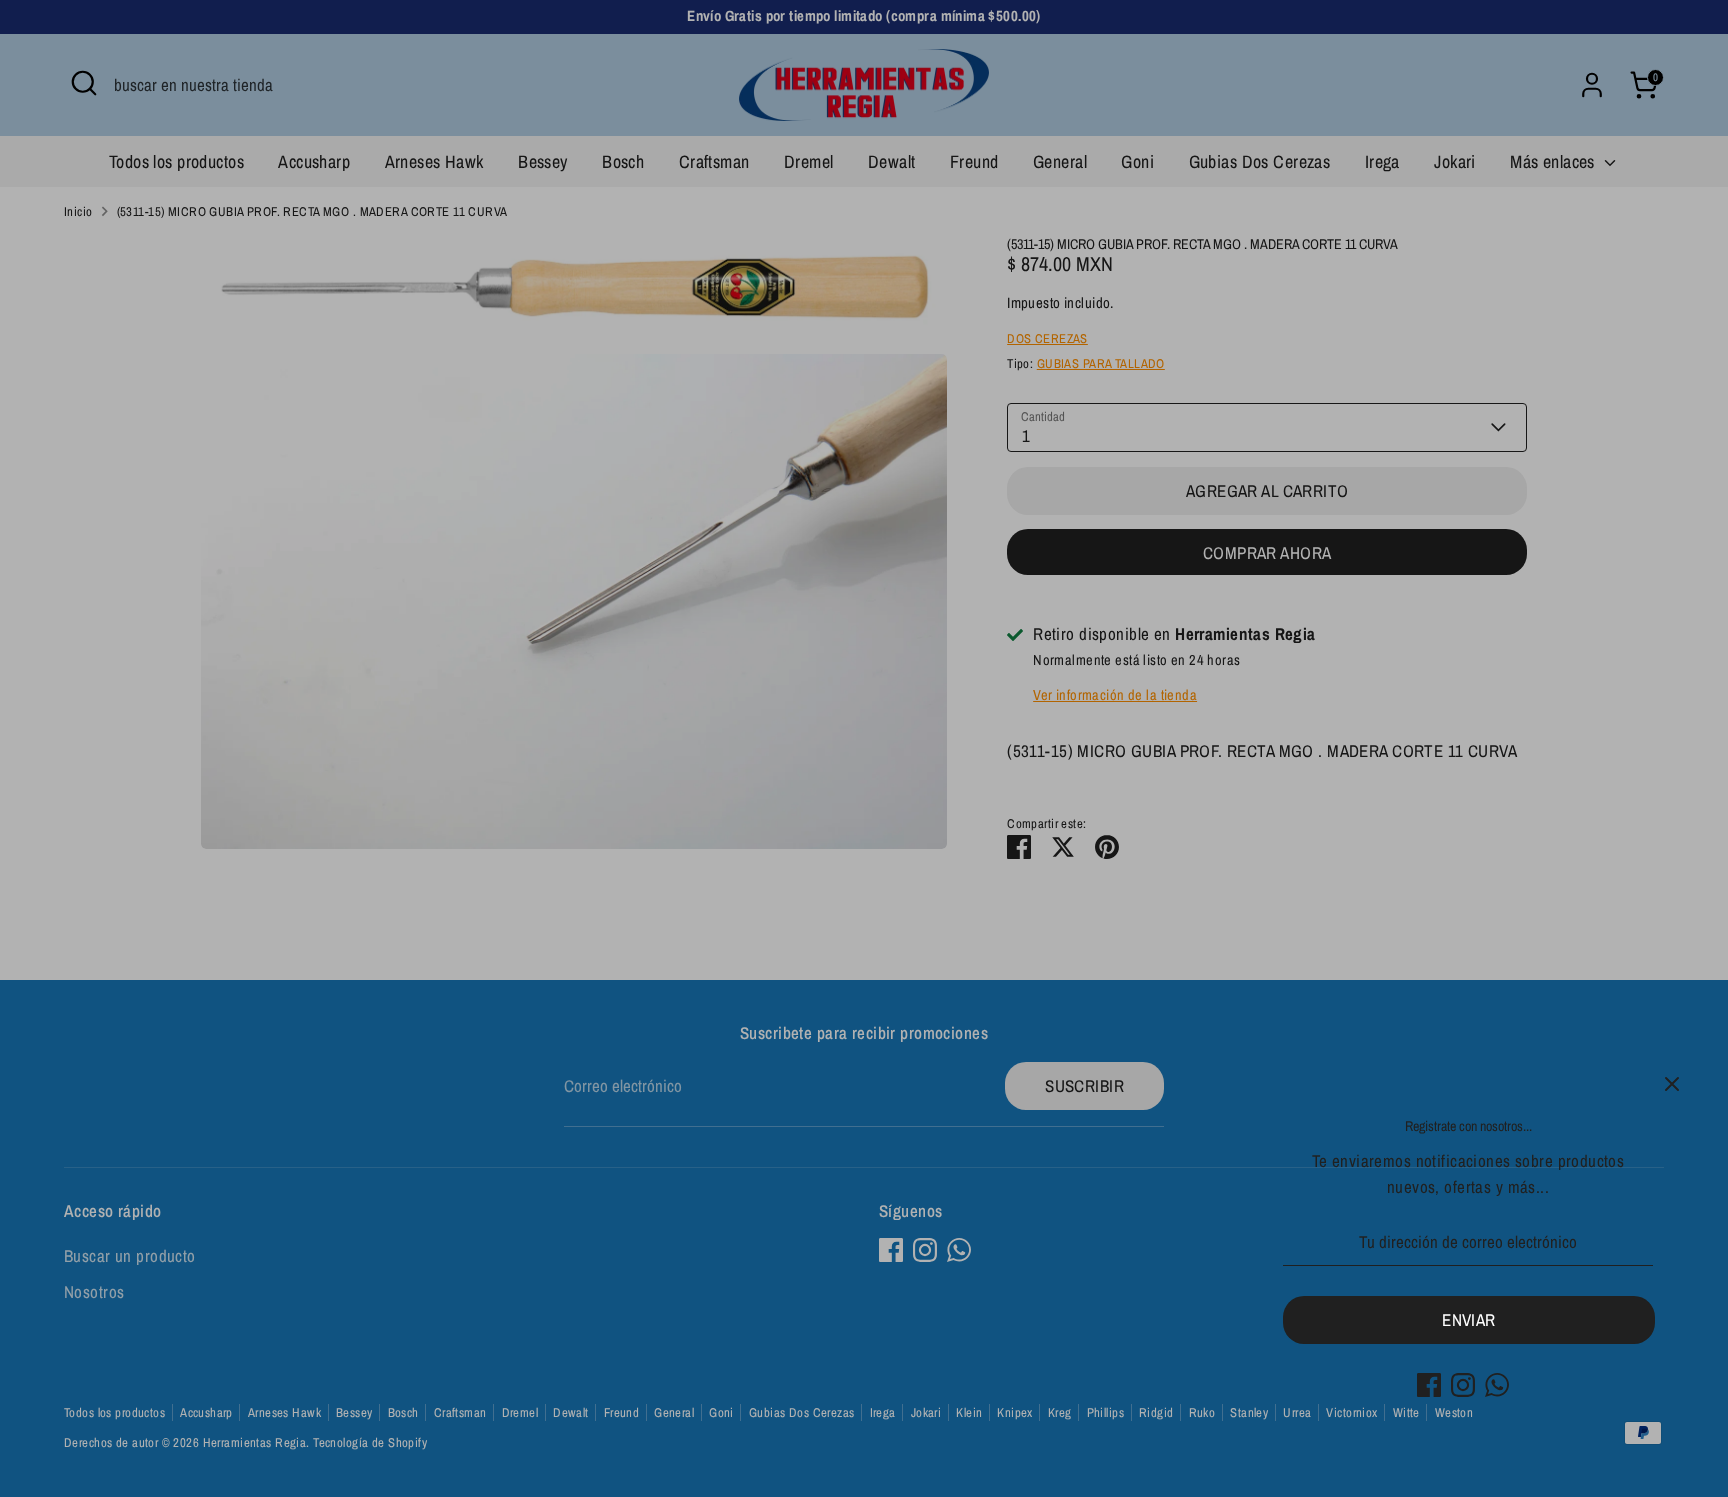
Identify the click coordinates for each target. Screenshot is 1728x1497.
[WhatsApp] (1497, 1385)
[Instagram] (1463, 1385)
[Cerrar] (1672, 1084)
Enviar (1469, 1319)
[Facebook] (1429, 1385)
